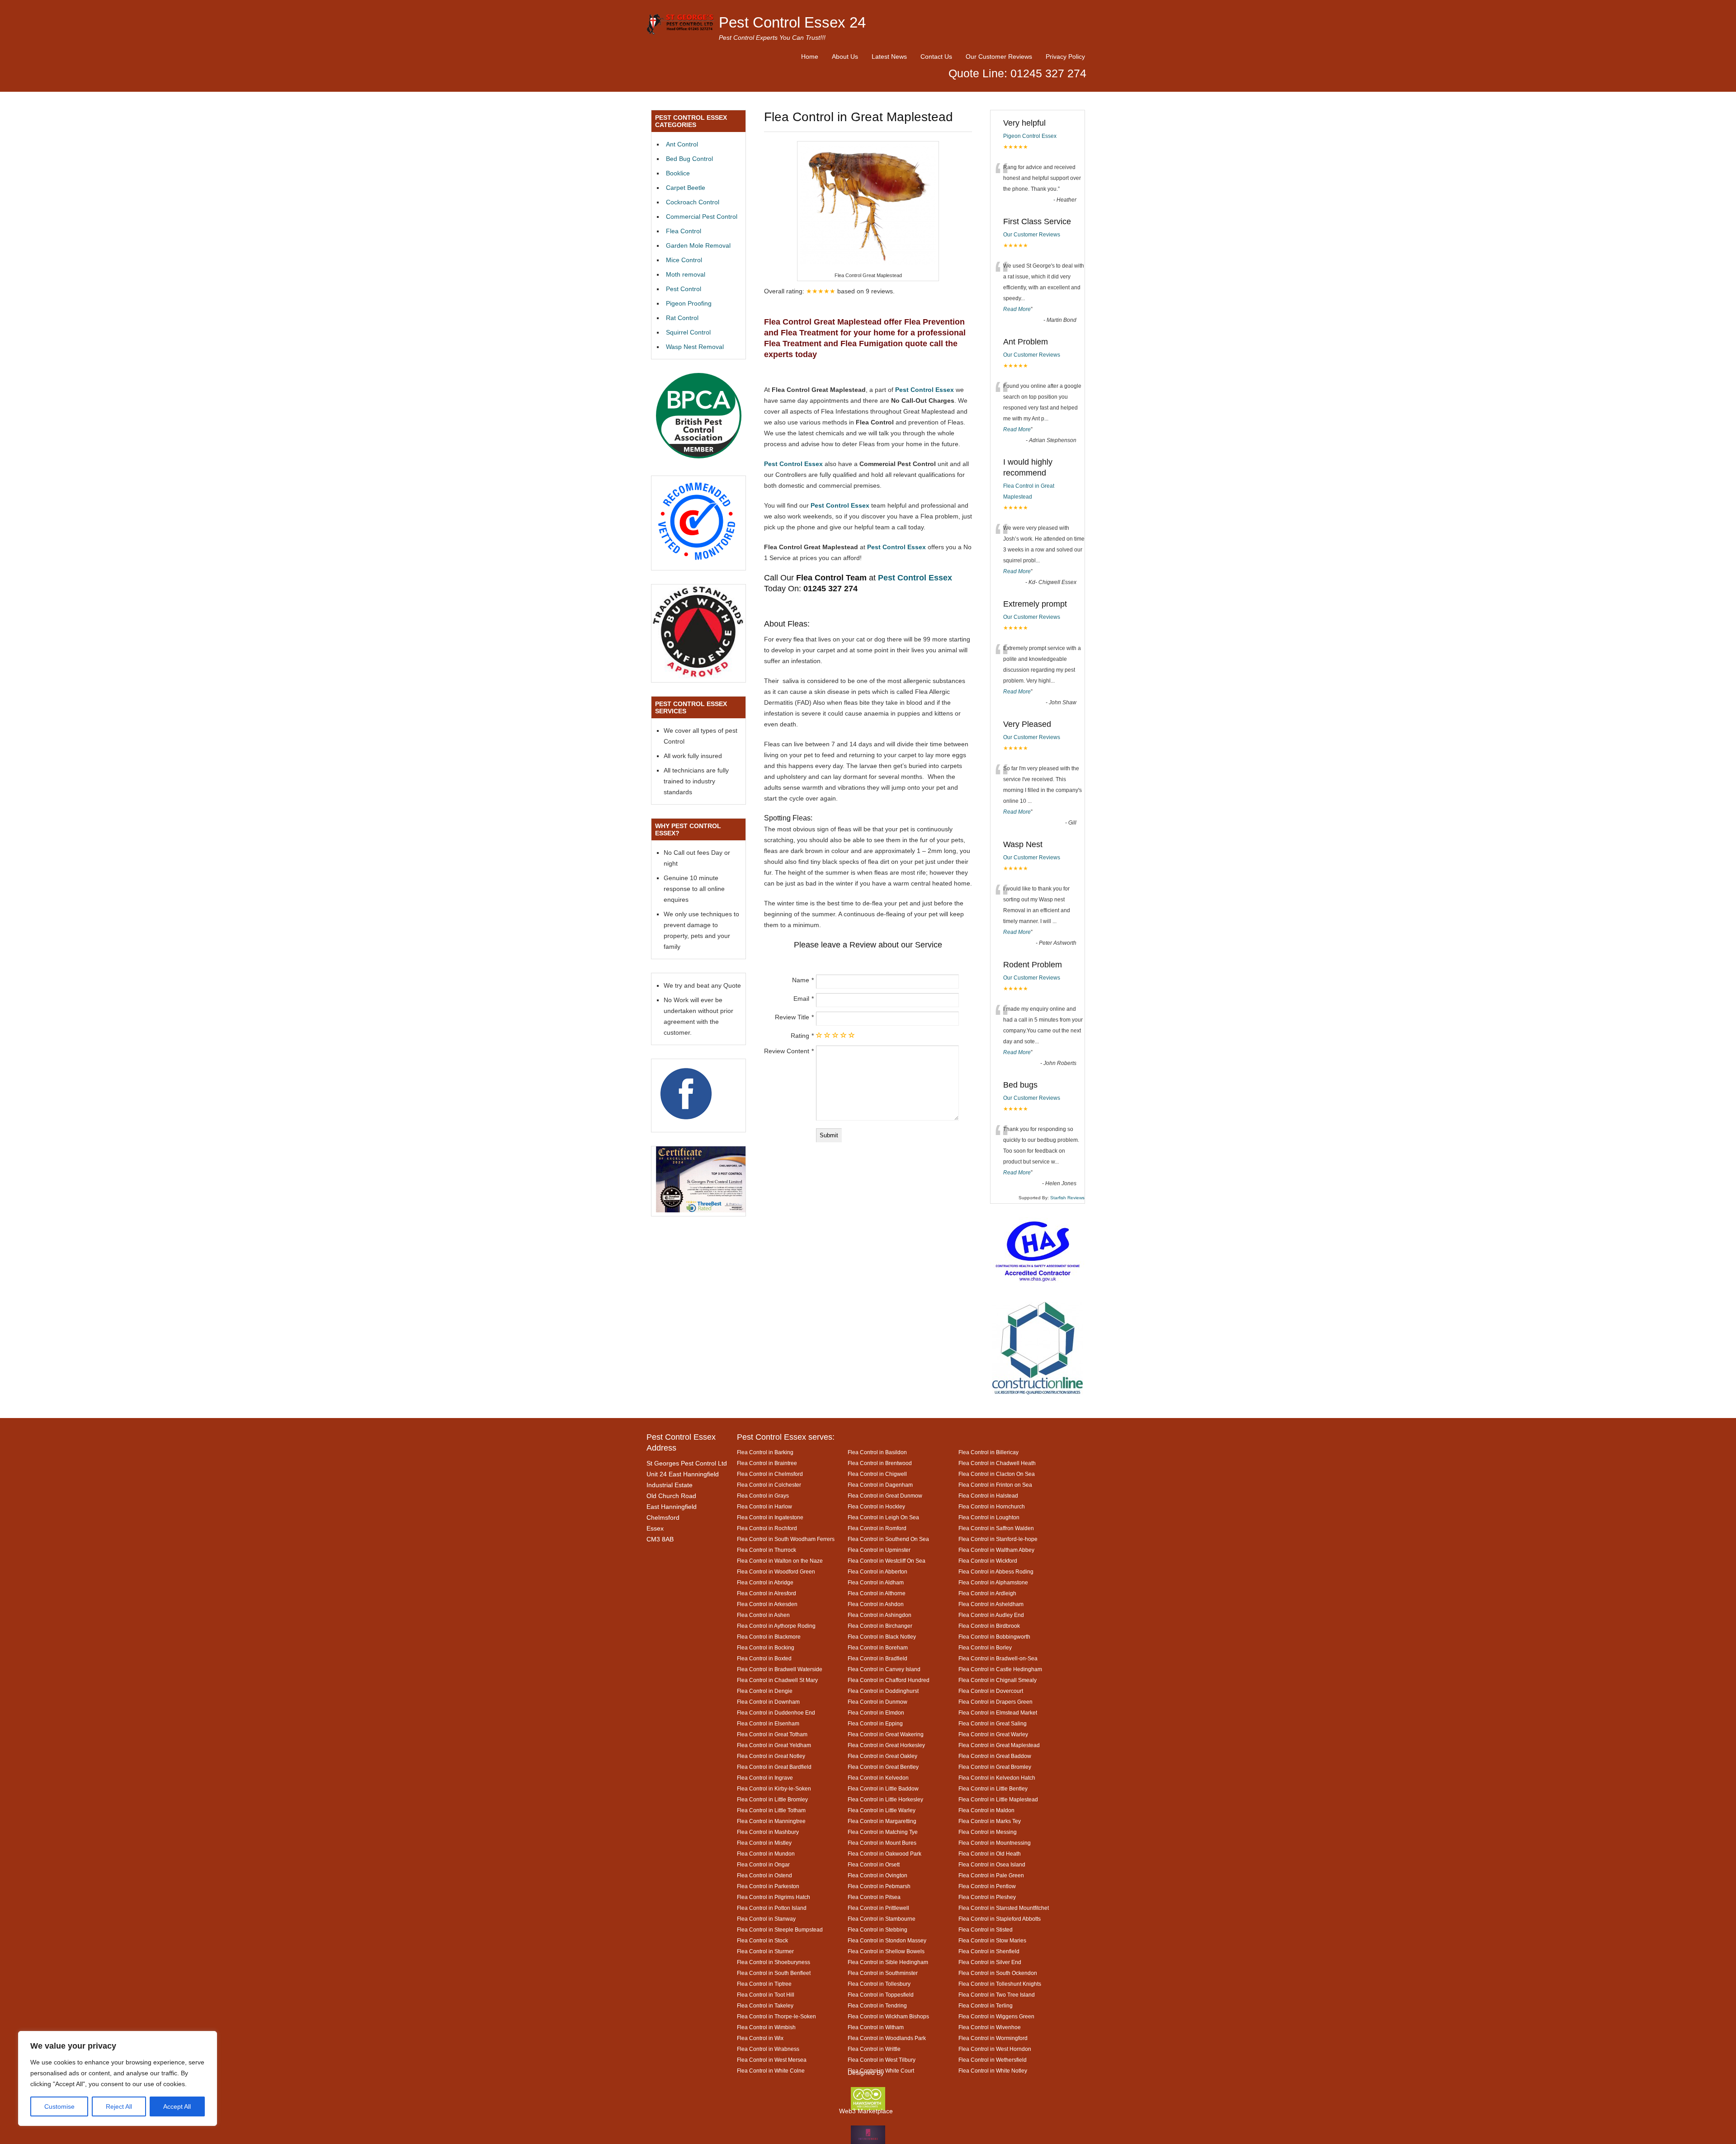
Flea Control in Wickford (988, 1561)
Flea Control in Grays (763, 1496)
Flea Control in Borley (985, 1647)
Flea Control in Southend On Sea (888, 1539)
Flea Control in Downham (768, 1702)
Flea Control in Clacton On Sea (997, 1474)
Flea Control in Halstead (988, 1496)
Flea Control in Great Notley (771, 1756)
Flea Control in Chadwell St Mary (777, 1680)
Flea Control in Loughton (989, 1517)
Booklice (678, 173)
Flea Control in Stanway (766, 1919)
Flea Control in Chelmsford (770, 1474)
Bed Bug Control (689, 159)
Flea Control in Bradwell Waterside (780, 1669)
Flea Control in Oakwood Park (885, 1854)
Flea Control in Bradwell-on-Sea (998, 1658)
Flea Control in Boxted (764, 1658)
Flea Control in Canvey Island (884, 1669)
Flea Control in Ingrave (765, 1778)
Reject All (119, 2106)
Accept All (177, 2106)
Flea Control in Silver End (990, 1962)
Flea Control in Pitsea (874, 1897)
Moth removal (686, 274)
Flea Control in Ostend (764, 1875)
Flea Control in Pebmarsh (879, 1886)
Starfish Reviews (1067, 1198)
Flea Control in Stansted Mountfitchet (1004, 1908)
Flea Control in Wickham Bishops (888, 2016)
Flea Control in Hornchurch (992, 1506)
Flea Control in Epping (875, 1723)
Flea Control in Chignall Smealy (998, 1680)
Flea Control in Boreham (878, 1647)
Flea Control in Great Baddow (995, 1756)
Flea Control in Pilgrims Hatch (774, 1897)
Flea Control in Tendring (877, 2005)
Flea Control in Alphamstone (993, 1582)
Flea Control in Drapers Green (995, 1702)
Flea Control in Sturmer (765, 1951)
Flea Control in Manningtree (771, 1821)
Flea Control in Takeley (765, 2005)
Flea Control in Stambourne (882, 1919)
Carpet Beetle (686, 188)
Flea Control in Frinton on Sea (995, 1485)
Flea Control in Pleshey (987, 1897)
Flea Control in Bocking (766, 1647)
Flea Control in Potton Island (772, 1908)
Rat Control (682, 318)
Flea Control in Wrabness (768, 2049)
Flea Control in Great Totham (772, 1734)
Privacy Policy (1065, 57)
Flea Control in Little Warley (882, 1810)
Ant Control (682, 144)
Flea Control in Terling (986, 2005)
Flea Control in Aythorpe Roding (776, 1626)
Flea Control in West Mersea (772, 2060)
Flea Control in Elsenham (768, 1723)
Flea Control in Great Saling (993, 1723)
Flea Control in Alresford (767, 1593)
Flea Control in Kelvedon (878, 1778)
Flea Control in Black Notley (882, 1637)
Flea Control (684, 231)
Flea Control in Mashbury (768, 1832)
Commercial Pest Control (702, 217)
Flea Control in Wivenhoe (990, 2027)
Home (810, 57)
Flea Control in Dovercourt (991, 1691)
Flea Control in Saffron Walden (996, 1528)
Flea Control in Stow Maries (992, 1940)
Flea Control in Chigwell (877, 1474)
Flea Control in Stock (762, 1940)
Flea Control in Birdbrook (989, 1626)
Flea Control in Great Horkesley (886, 1745)
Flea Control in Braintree (767, 1463)
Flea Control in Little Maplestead (998, 1799)
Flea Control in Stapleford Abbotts (1000, 1919)
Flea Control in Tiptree (764, 1984)
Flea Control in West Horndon (995, 2049)
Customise (59, 2106)
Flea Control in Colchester (769, 1485)
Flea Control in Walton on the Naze (780, 1561)
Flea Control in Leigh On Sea (883, 1517)
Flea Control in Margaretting (882, 1821)
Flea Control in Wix (760, 2038)
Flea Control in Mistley (764, 1843)
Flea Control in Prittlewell (878, 1908)
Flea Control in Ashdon (876, 1604)
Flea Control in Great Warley (993, 1734)
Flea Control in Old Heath (990, 1854)
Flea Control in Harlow (764, 1506)
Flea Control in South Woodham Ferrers (786, 1539)
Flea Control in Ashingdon (880, 1615)
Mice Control (684, 260)
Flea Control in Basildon (877, 1452)
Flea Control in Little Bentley (993, 1788)
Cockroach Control (693, 202)
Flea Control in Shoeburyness (774, 1962)
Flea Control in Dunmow (877, 1702)
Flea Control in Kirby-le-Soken (774, 1788)
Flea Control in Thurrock (767, 1550)
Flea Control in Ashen (763, 1615)
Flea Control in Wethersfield (993, 2060)
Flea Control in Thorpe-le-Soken (776, 2016)
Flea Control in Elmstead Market (998, 1713)
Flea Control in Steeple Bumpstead (780, 1930)
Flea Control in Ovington (877, 1875)
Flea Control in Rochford (767, 1528)
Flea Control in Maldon (986, 1810)
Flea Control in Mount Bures (882, 1843)
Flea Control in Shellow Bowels (886, 1951)
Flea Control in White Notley (993, 2071)
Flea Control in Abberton (877, 1571)
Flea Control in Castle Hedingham (1000, 1669)
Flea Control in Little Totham (771, 1810)
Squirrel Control (688, 332)
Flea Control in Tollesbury (879, 1984)
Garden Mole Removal (698, 245)
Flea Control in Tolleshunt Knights (1000, 1984)
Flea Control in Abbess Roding (996, 1571)
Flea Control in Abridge (765, 1582)
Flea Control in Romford (877, 1528)
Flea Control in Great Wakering (886, 1734)
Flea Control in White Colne (771, 2071)
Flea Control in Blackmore (769, 1637)
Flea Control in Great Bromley (995, 1767)
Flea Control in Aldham (876, 1582)
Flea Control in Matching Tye (883, 1832)
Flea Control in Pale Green (991, 1875)
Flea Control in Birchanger (880, 1626)
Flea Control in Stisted (986, 1930)
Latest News (889, 57)
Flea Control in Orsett (874, 1864)
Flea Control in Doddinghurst (883, 1691)
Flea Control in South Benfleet (774, 1973)
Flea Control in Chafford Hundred (889, 1680)
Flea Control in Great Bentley (883, 1767)
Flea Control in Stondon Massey (887, 1940)
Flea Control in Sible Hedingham (888, 1962)
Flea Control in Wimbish (766, 2027)
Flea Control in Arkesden (767, 1604)
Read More (1017, 309)
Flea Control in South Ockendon (998, 1973)
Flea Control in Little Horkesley (885, 1799)
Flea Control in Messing (988, 1832)
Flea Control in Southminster (883, 1973)
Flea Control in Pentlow (987, 1886)
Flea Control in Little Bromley (772, 1799)
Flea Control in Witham (876, 2027)
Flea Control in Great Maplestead (999, 1745)
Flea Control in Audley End (991, 1615)
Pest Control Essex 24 (792, 22)
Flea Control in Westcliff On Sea (887, 1561)
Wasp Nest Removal (695, 347)
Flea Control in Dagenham (880, 1485)
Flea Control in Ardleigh (987, 1593)
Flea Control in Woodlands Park (887, 2038)
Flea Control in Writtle (874, 2049)
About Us (845, 57)
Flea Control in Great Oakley (882, 1756)
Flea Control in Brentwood (880, 1463)
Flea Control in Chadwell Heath (997, 1463)
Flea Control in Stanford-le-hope (998, 1539)
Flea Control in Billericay (988, 1452)
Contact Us (936, 57)
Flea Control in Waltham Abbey (996, 1550)
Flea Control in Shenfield (989, 1951)
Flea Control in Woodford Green (776, 1571)
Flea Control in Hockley (876, 1506)
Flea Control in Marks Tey (990, 1821)
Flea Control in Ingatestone (770, 1517)
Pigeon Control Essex (1030, 136)
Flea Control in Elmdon (876, 1713)
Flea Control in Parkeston (768, 1886)
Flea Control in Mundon (766, 1854)
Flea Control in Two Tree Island (997, 1995)
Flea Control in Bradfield (877, 1658)
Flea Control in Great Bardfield (774, 1767)
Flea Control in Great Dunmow (885, 1496)
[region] (118, 2078)
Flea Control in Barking (765, 1452)
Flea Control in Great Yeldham (774, 1745)
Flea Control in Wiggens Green (996, 2016)
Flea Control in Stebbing (877, 1930)
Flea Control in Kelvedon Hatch (997, 1778)
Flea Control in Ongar (763, 1864)
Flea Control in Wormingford (993, 2038)
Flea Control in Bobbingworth (994, 1637)
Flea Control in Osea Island (992, 1864)
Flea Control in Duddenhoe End (776, 1713)
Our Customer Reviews (999, 57)
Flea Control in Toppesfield (881, 1995)
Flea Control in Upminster (879, 1550)
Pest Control (684, 289)
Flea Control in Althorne (877, 1593)
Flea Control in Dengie (765, 1691)
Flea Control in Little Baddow (883, 1788)
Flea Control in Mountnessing (995, 1843)
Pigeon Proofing (689, 303)
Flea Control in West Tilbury (882, 2060)
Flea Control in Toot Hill (766, 1995)
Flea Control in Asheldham (991, 1604)
